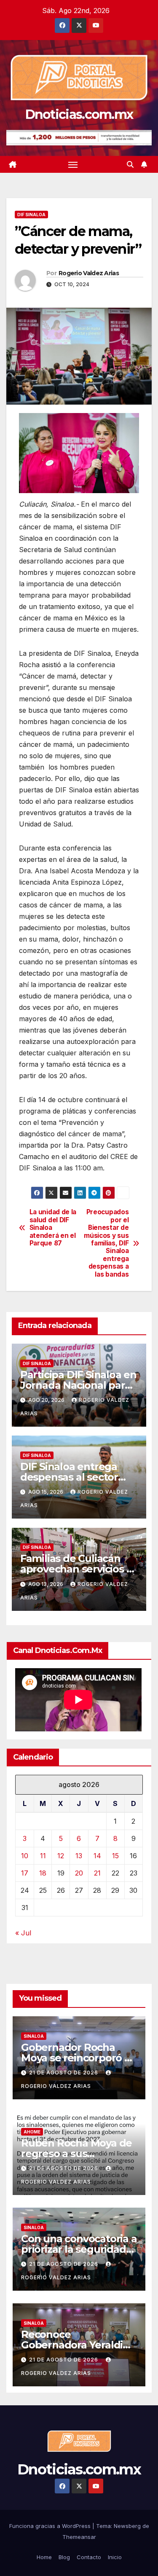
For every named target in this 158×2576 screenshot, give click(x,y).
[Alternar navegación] (73, 164)
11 (43, 1856)
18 (43, 1873)
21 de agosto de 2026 (64, 2073)
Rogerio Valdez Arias (89, 273)
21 (97, 1873)
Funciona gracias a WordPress (51, 2526)
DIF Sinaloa (31, 215)
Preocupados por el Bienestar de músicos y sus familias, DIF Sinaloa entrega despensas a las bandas (106, 1243)
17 (25, 1873)
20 (79, 1873)
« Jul (23, 1933)
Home (44, 2557)
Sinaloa (34, 2036)
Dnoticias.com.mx (79, 114)
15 (115, 1856)
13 (79, 1856)
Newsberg (127, 2526)
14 (97, 1856)
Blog (64, 2557)
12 (61, 1856)
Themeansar (79, 2537)
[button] (130, 164)
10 (25, 1856)
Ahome (32, 2132)
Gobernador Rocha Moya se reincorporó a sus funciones (76, 2058)
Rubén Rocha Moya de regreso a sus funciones (76, 2153)
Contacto (89, 2557)
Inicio (115, 2557)
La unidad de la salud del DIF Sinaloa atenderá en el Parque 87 (53, 1228)
